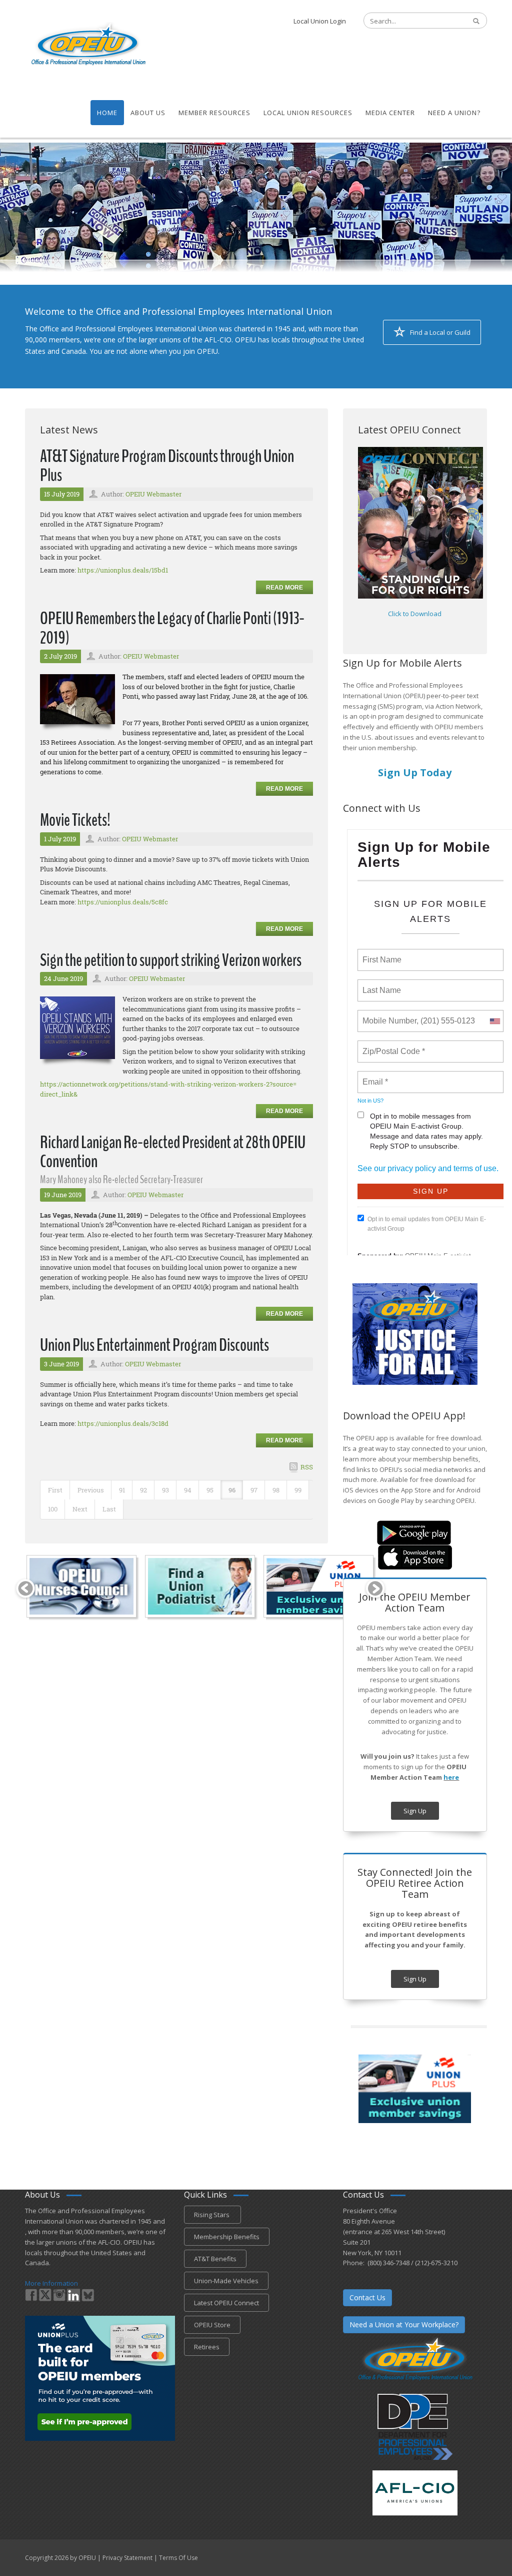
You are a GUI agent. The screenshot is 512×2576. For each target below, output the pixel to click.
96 (232, 1490)
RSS (307, 1467)
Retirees (207, 2347)
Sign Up (415, 1811)
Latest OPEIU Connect (226, 2303)
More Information (51, 2283)
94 (188, 1490)
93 (165, 1490)
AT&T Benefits (215, 2259)
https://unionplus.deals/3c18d (123, 1423)
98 (276, 1490)
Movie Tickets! (75, 820)
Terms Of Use (178, 2558)
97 (254, 1490)
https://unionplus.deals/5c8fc (123, 902)
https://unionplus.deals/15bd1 (123, 570)
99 (298, 1490)
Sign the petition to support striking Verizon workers (171, 960)
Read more (284, 588)
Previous (91, 1490)
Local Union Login (320, 21)
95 (210, 1490)
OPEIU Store (212, 2325)
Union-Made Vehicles (226, 2281)
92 (143, 1490)
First (55, 1490)
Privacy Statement (127, 2558)
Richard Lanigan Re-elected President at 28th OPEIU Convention (173, 1152)
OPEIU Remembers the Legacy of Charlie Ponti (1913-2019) (172, 628)
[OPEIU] (88, 44)
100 (53, 1509)
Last (109, 1509)
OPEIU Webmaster (153, 494)
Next (80, 1509)
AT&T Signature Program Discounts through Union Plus (167, 466)
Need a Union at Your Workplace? (404, 2325)
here (451, 1777)
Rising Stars (212, 2215)
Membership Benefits (227, 2237)
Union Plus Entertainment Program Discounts (154, 1345)
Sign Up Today (415, 772)
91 (122, 1490)
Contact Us (367, 2297)
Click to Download (415, 614)
